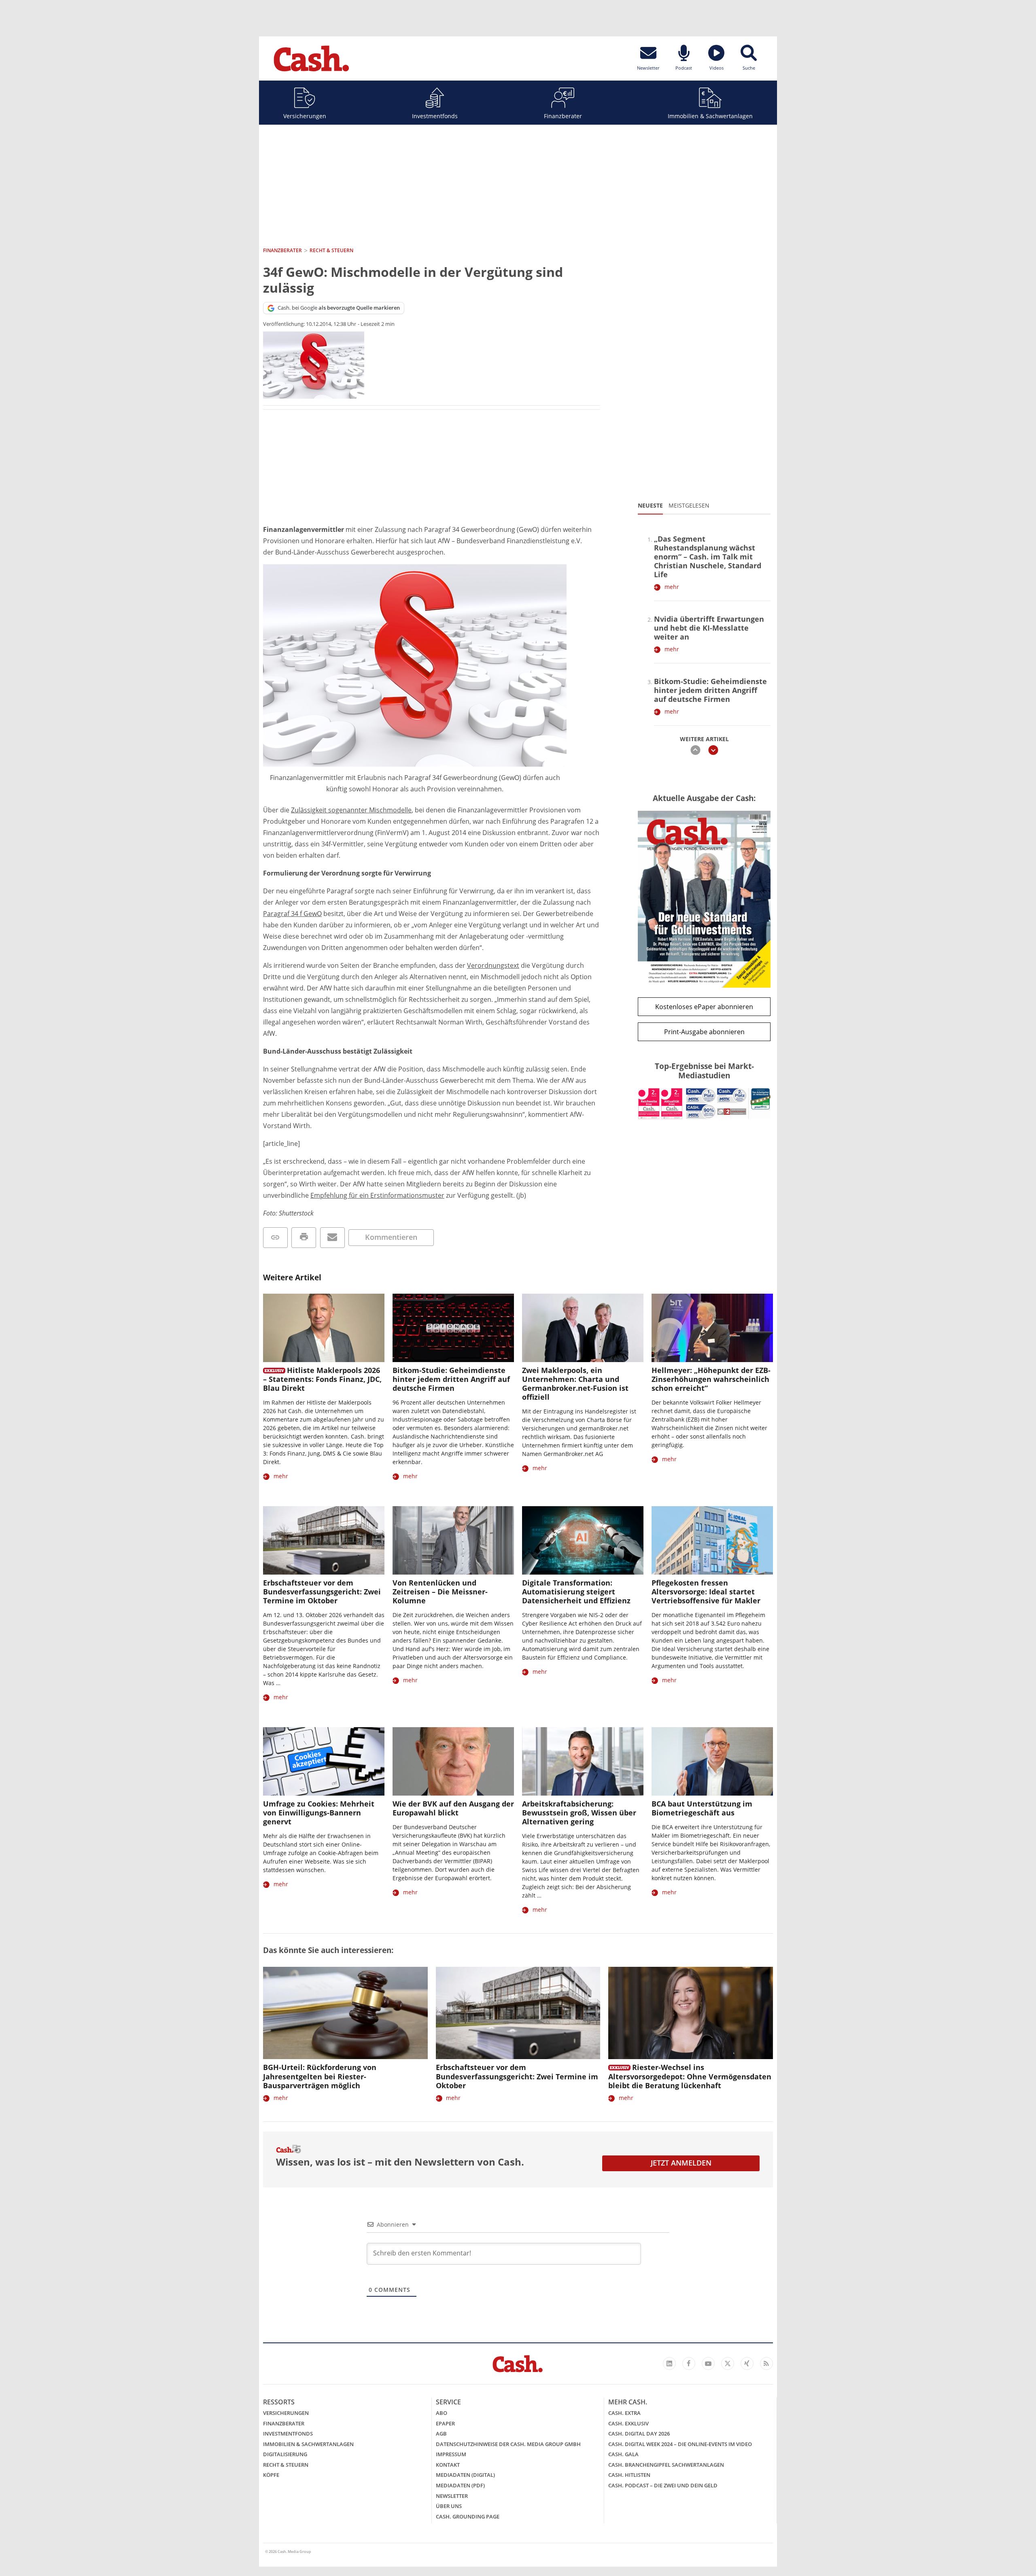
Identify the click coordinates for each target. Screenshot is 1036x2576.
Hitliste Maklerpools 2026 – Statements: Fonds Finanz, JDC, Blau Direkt (322, 1379)
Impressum (451, 2454)
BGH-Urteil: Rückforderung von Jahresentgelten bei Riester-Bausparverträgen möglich (320, 2076)
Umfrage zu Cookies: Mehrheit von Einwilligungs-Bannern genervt (319, 1813)
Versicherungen (305, 116)
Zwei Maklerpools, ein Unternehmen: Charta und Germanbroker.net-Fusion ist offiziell (575, 1384)
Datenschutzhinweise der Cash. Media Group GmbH (508, 2444)
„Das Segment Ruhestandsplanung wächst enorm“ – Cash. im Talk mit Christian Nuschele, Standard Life (708, 557)
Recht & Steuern (286, 2465)
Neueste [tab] (650, 505)
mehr (672, 587)
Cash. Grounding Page (468, 2516)
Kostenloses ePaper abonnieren (704, 1007)
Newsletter (452, 2496)
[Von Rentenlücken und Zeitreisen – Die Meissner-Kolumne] (453, 1540)
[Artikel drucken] (304, 1238)
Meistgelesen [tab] (689, 505)
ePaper (445, 2423)
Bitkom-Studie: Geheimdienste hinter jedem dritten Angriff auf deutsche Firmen (710, 690)
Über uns (449, 2506)
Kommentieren (391, 1237)
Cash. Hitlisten (629, 2475)
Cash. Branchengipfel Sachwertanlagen (666, 2465)
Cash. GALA (623, 2454)
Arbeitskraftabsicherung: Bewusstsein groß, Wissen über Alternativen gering (579, 1813)
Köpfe (271, 2475)
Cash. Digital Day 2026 (639, 2434)
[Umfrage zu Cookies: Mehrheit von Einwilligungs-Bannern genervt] (324, 1761)
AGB (441, 2434)
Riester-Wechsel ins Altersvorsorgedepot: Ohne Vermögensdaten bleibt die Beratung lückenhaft (690, 2076)
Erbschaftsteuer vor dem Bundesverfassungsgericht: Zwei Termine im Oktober (322, 1592)
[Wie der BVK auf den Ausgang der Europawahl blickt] (453, 1761)
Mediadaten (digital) (465, 2475)
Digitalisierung (285, 2454)
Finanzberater (563, 116)
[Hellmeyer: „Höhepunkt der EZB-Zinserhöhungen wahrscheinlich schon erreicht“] (712, 1328)
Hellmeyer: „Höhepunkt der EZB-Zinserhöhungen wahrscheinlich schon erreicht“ (711, 1379)
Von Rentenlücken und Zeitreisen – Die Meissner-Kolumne (440, 1592)
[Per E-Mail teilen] (332, 1238)
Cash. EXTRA (624, 2413)
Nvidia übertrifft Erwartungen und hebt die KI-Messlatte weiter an (709, 628)
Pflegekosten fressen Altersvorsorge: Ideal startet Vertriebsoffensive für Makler (706, 1592)
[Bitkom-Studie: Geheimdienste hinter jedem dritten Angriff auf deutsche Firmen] (453, 1328)
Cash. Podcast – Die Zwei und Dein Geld (663, 2485)
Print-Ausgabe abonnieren (704, 1032)
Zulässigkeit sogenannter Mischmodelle (351, 810)
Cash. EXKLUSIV (628, 2423)
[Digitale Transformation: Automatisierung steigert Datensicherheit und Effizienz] (583, 1540)
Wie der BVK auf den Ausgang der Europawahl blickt (453, 1808)
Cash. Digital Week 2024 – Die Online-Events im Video (680, 2444)
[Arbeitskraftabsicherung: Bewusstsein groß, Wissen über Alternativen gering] (583, 1761)
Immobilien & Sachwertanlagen (710, 116)
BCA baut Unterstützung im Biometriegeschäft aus (702, 1808)
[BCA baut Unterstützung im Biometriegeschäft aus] (712, 1761)
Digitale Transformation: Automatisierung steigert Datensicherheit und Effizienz (576, 1592)
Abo (442, 2413)
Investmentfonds (435, 116)
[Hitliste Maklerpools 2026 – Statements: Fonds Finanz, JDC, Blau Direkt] (324, 1328)
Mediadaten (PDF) (460, 2485)
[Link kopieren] (275, 1238)
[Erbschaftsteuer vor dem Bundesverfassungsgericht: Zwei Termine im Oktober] (324, 1540)
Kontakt (448, 2465)
